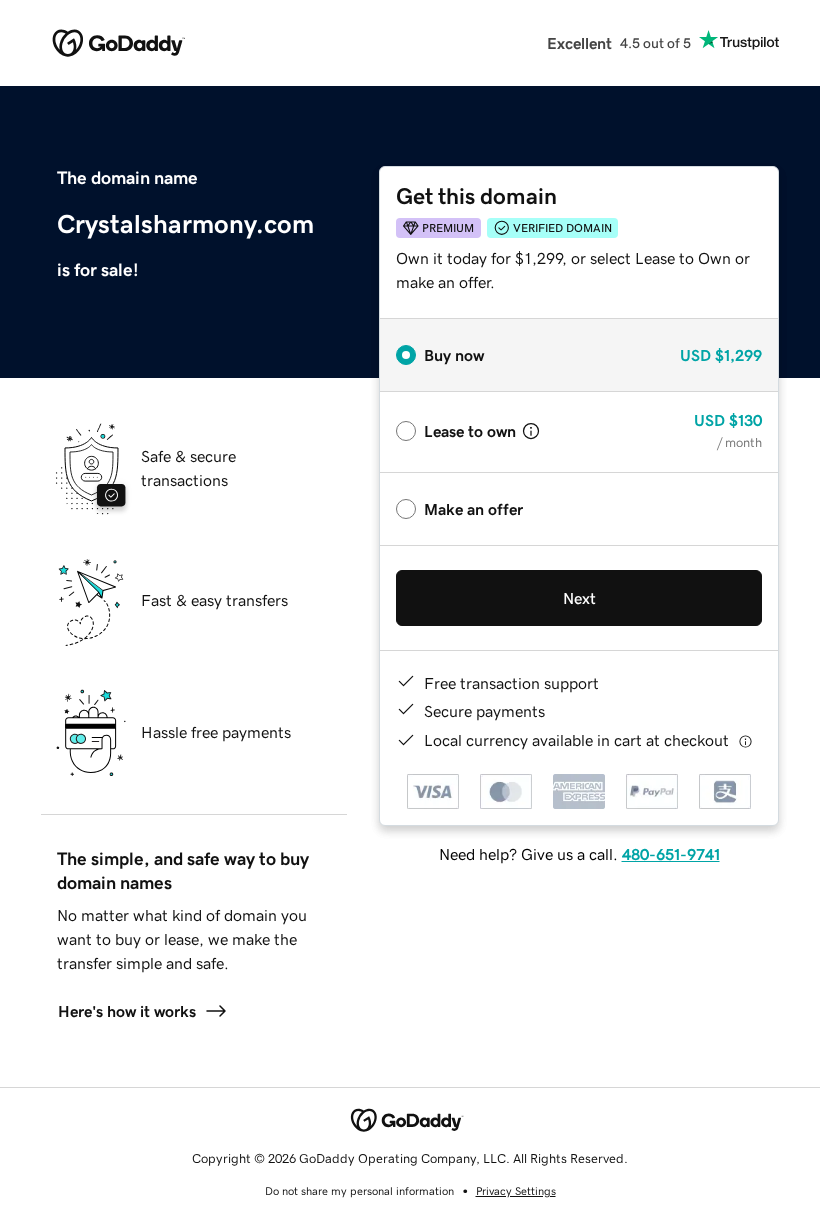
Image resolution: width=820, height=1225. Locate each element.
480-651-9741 (671, 854)
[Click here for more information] (745, 740)
